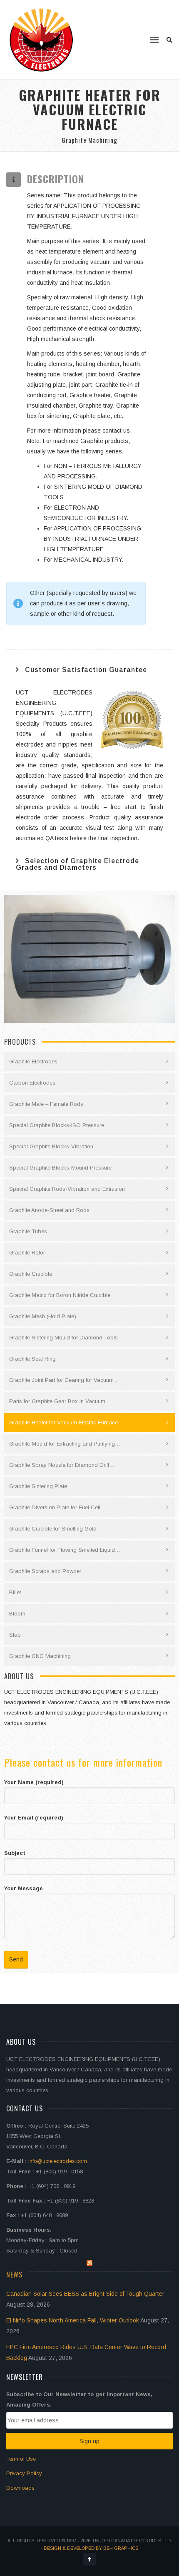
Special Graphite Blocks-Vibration (51, 1146)
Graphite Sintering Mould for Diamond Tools (63, 1338)
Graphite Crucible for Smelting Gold (53, 1529)
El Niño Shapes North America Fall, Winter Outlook (73, 2320)
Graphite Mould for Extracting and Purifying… (65, 1444)
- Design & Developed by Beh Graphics (89, 2548)
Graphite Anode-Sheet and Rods (49, 1210)
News (14, 2275)
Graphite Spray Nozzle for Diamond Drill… (62, 1465)
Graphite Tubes (28, 1231)
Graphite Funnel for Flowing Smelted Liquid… (65, 1550)
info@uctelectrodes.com (58, 2161)
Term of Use (21, 2459)
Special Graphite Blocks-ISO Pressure (57, 1125)
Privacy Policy (24, 2473)
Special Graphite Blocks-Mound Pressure (60, 1168)
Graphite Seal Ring (32, 1359)
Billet (15, 1592)
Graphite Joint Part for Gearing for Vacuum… (64, 1380)
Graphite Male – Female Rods (46, 1104)
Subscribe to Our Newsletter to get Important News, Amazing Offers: (79, 2399)
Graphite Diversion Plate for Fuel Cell (55, 1507)
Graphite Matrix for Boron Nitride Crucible (60, 1295)
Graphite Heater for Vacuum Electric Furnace (63, 1422)
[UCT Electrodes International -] (42, 40)
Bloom (17, 1614)
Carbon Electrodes (32, 1083)
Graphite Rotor (27, 1253)
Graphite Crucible (31, 1274)
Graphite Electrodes (33, 1062)
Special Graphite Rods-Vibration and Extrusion (67, 1189)
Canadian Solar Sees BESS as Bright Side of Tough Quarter (85, 2294)
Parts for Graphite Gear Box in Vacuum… (60, 1401)
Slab (15, 1635)
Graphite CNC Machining (40, 1656)
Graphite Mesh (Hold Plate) (43, 1316)
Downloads (20, 2488)
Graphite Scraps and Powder (45, 1571)
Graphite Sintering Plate (38, 1486)
